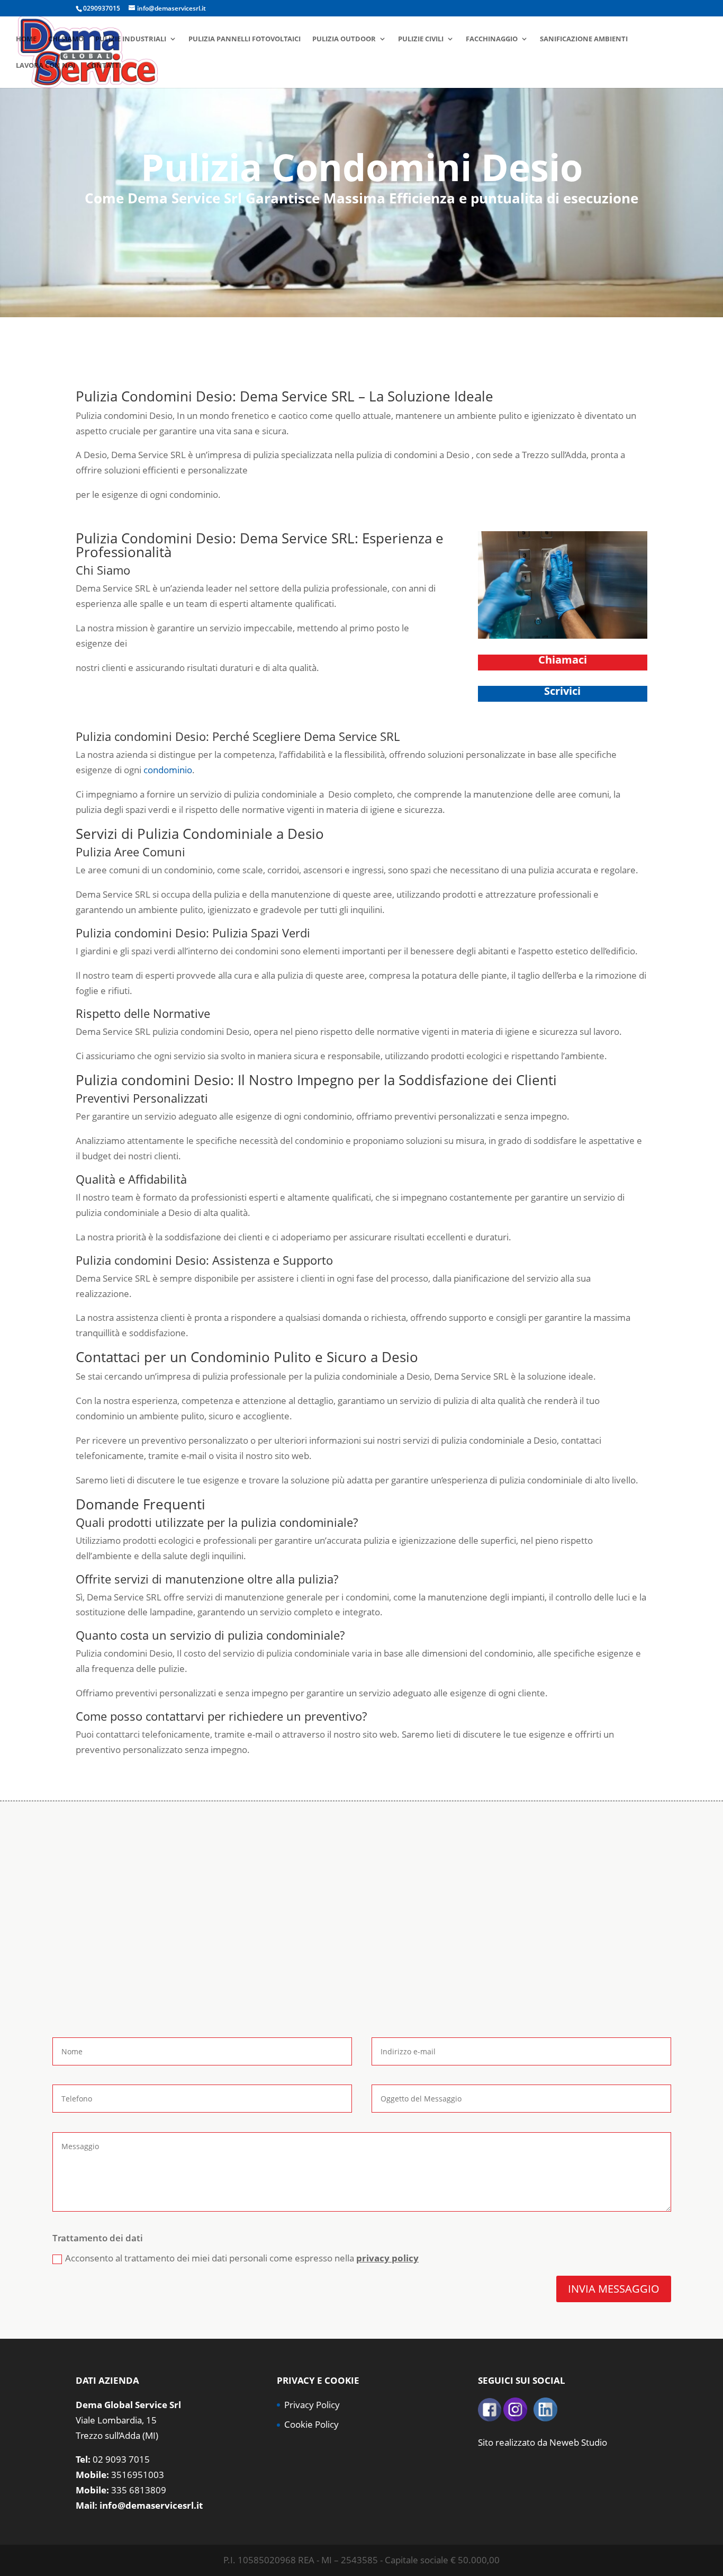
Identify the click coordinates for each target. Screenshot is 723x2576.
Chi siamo (66, 39)
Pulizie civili (421, 39)
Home (26, 39)
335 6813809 (139, 2490)
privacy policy (387, 2258)
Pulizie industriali (131, 39)
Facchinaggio (492, 39)
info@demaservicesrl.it (151, 2505)
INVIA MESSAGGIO (614, 2289)
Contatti (104, 66)
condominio (168, 770)
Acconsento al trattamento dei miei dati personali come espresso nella (242, 2258)
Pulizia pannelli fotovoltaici (245, 39)
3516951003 (138, 2475)
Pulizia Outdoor (344, 39)
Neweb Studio (578, 2442)
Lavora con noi (46, 66)
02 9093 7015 (121, 2459)
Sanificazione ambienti (584, 39)
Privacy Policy (312, 2405)
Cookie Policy (311, 2424)
